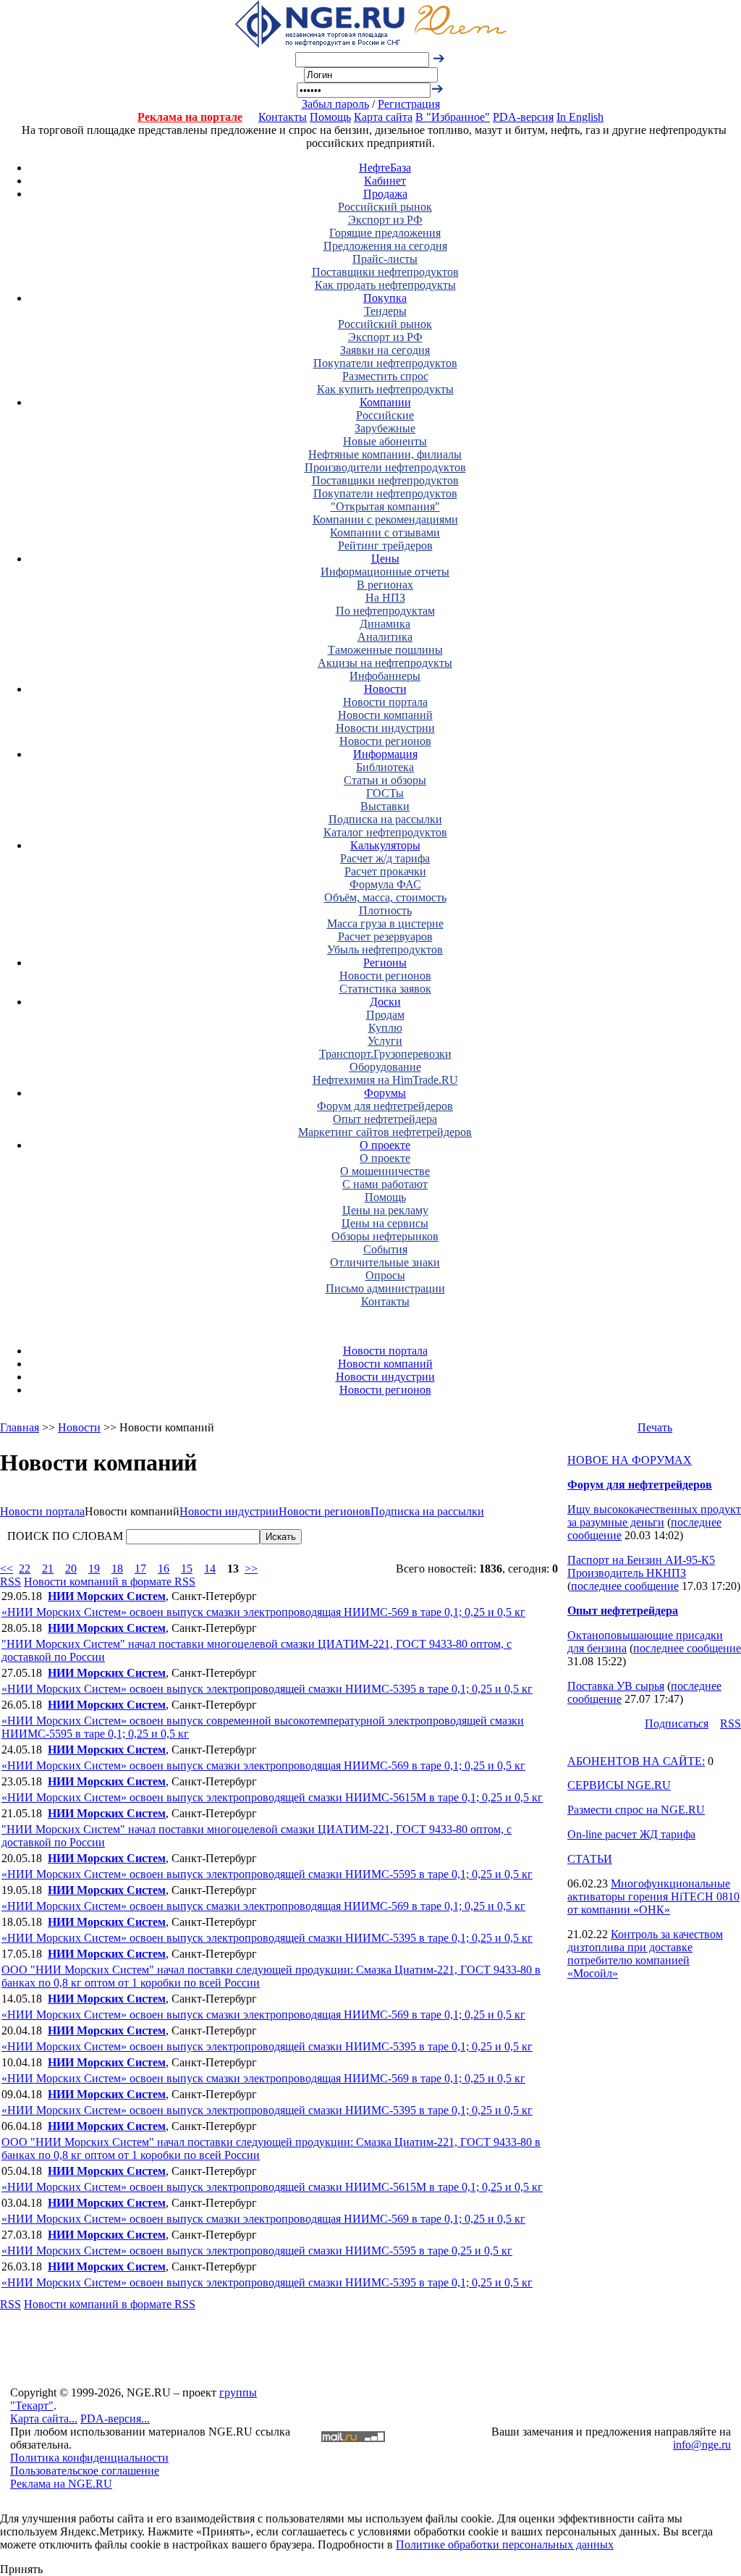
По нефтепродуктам (385, 611)
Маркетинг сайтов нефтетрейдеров (385, 1132)
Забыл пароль (335, 104)
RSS (10, 1582)
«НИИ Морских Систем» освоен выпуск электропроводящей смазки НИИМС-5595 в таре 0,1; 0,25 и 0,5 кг (267, 1874)
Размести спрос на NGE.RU (636, 1810)
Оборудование (385, 1067)
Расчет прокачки (385, 871)
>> (251, 1569)
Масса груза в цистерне (385, 923)
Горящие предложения (385, 233)
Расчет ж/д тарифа (385, 858)
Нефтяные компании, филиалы (385, 454)
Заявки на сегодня (385, 350)
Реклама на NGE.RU (61, 2484)
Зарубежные (385, 428)
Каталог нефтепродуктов (385, 832)
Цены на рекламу (385, 1210)
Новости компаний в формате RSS (110, 1582)
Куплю (385, 1028)
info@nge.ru (702, 2445)
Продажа (385, 194)
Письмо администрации (385, 1288)
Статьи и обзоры (385, 780)
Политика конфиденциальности (89, 2458)
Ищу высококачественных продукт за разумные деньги (654, 1516)
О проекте (385, 1145)
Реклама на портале (190, 117)
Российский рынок (385, 207)
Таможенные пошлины (385, 650)
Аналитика (385, 637)
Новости (385, 689)
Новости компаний (385, 715)
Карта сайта (383, 117)
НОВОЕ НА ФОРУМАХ (630, 1460)
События (385, 1249)
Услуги (385, 1041)
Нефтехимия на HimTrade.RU (385, 1080)
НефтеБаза (385, 168)
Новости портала (385, 702)
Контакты (283, 117)
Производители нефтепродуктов (385, 467)
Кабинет (385, 181)
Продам (385, 1015)
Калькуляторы (385, 845)
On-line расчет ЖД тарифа (631, 1834)
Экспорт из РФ (385, 220)
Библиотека (385, 767)
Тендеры (385, 311)
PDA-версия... (115, 2419)
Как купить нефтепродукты (385, 389)
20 (71, 1569)
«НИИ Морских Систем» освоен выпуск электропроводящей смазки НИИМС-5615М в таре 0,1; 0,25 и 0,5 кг (272, 1797)
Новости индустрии (385, 728)
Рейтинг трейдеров (385, 546)
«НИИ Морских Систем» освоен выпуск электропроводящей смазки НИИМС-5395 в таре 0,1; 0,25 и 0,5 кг (267, 1689)
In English (580, 117)
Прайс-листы (385, 259)
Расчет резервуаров (385, 936)
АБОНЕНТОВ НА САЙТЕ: (636, 1761)
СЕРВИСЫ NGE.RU (619, 1785)
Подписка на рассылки (385, 819)
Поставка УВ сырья (616, 1686)
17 (140, 1569)
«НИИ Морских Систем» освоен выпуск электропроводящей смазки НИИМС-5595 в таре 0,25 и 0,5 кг (257, 2251)
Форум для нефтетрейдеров (385, 1106)
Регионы (385, 963)
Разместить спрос (385, 376)
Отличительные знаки (385, 1262)
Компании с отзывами (385, 533)
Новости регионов (385, 741)
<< (7, 1569)
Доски (385, 1002)
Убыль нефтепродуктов (385, 950)
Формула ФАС (385, 884)
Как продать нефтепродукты (385, 285)
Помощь (330, 117)
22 (25, 1569)
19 (94, 1569)
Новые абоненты (385, 441)
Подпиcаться (677, 1723)
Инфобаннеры (385, 676)
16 (164, 1569)
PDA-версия (523, 117)
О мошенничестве (385, 1171)
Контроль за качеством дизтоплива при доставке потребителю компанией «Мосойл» (645, 1954)
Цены (385, 559)
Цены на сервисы (385, 1223)
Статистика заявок (385, 989)
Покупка (385, 298)
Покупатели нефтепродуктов (385, 363)
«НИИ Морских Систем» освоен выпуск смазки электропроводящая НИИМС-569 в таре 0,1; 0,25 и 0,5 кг (263, 1612)
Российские (385, 415)
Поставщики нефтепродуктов (385, 272)
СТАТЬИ (590, 1859)
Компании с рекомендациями (385, 519)
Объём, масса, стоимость (385, 897)
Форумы (385, 1093)
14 (210, 1569)
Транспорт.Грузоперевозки (385, 1054)
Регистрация (409, 104)
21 (48, 1569)
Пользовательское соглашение (85, 2471)
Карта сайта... (44, 2419)
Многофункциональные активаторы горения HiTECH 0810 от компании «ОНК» (653, 1897)
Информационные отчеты (385, 572)
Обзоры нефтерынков (385, 1236)
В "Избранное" (453, 117)
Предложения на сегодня (385, 246)
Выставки (385, 806)
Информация (385, 754)
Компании (385, 402)
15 (187, 1569)
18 (117, 1569)
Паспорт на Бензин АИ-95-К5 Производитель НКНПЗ (641, 1566)
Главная (20, 1427)
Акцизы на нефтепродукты (385, 663)
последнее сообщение (625, 1586)
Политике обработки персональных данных (505, 2545)
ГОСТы (385, 793)
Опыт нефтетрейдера (385, 1119)
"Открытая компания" (385, 506)
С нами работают (385, 1184)
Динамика (385, 624)
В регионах (385, 585)
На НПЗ (385, 598)
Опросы (385, 1275)
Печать (655, 1427)
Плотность (385, 910)
